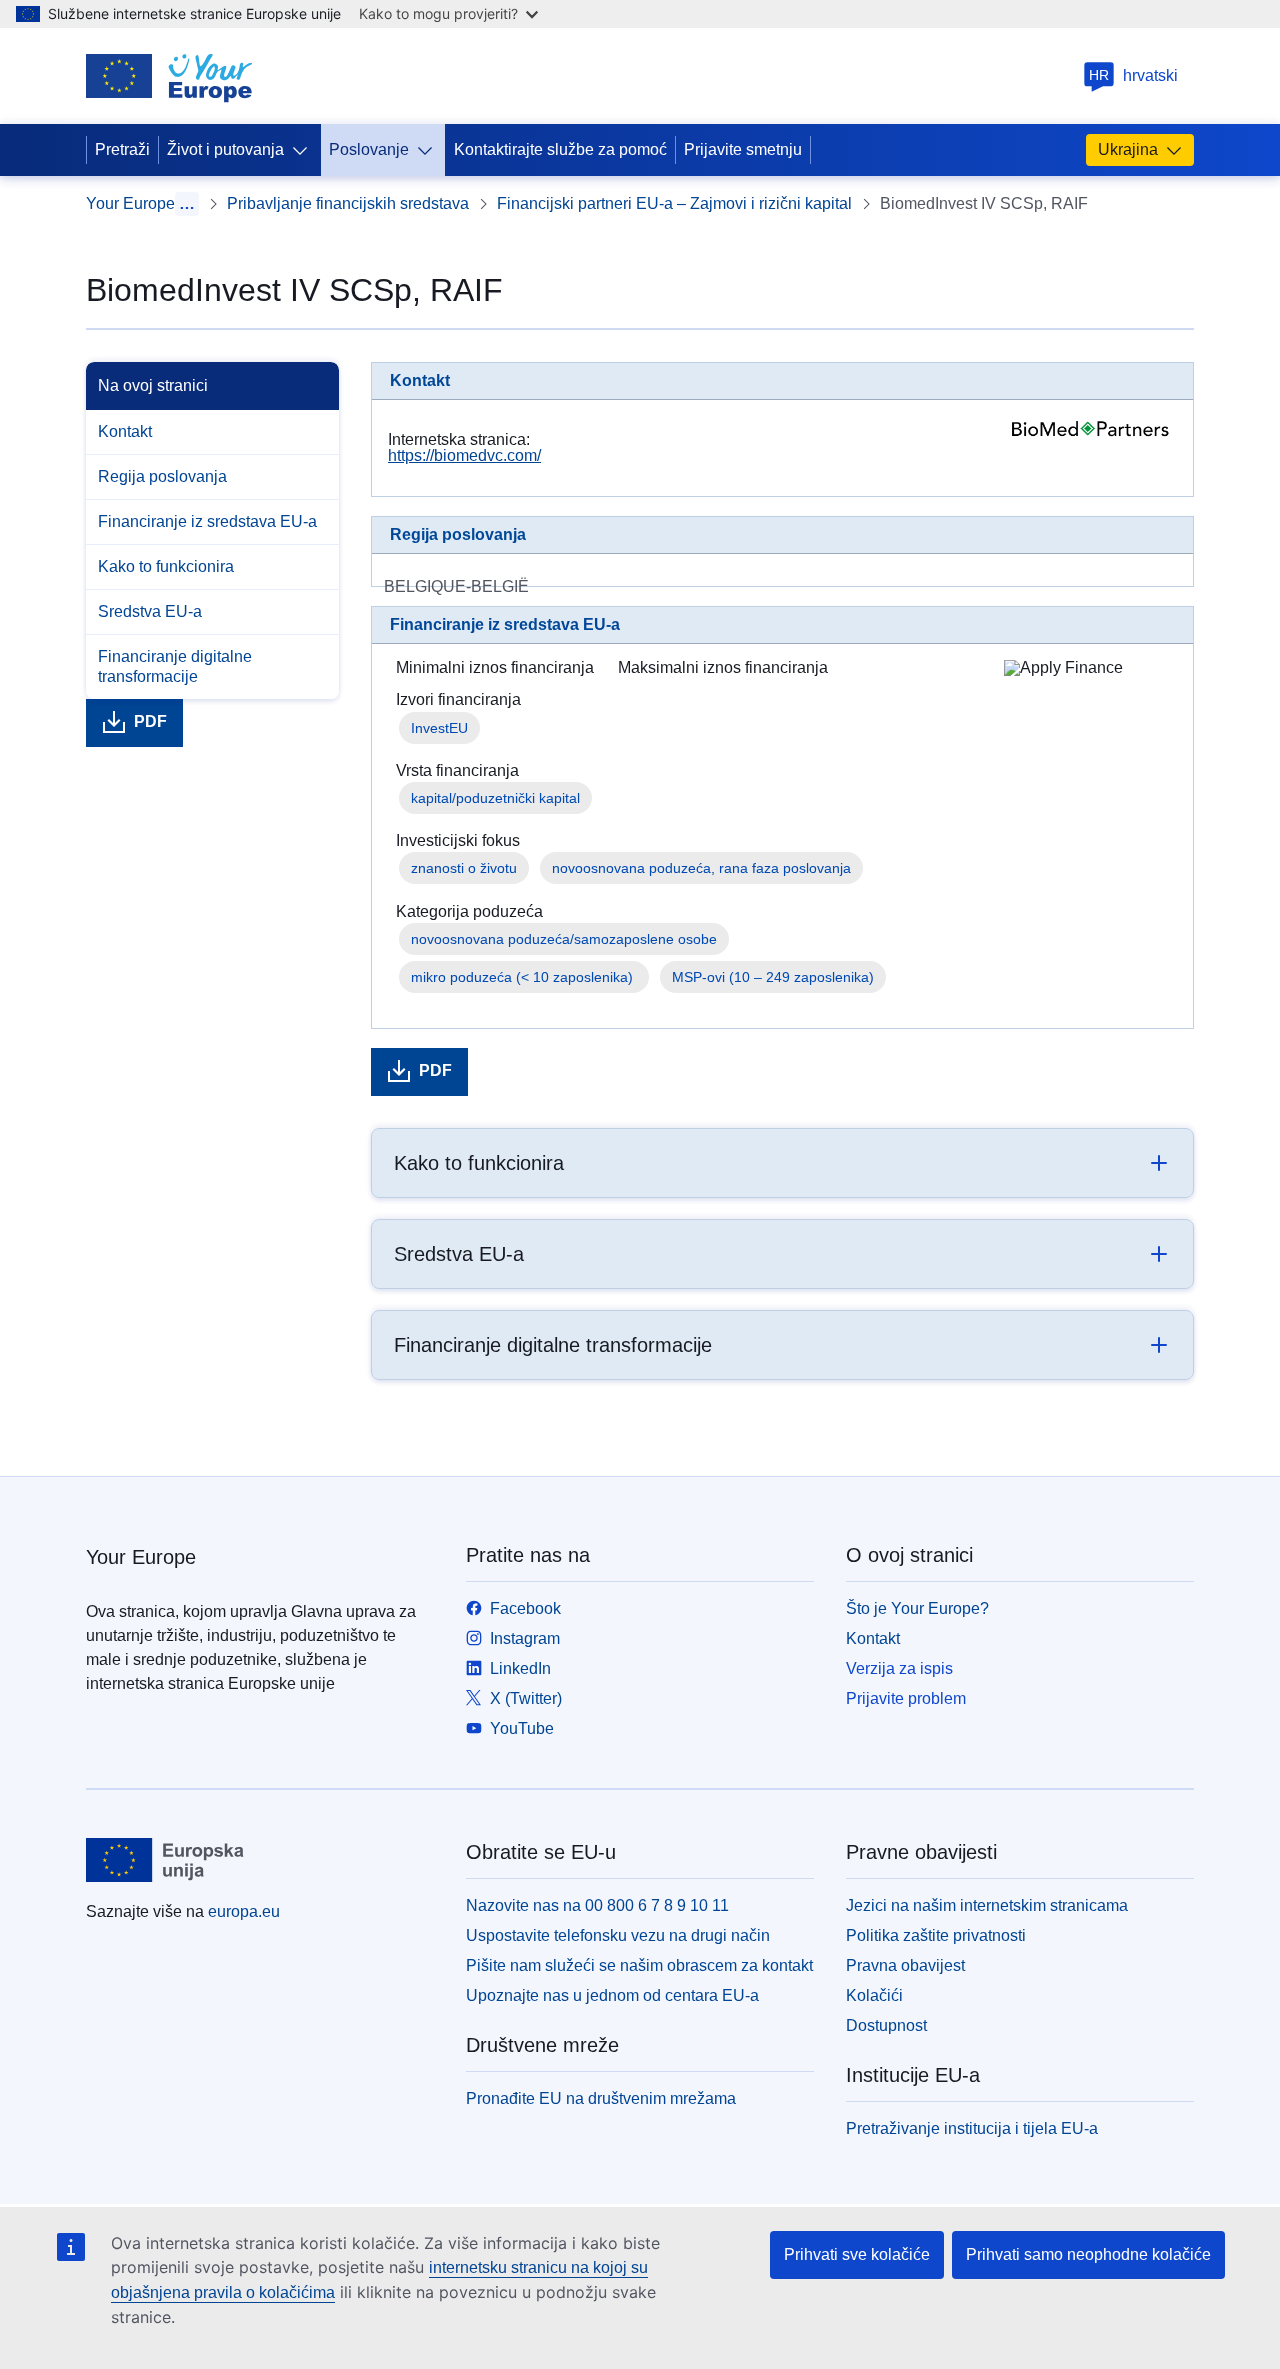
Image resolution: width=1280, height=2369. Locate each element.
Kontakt (125, 431)
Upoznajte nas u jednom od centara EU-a (612, 1995)
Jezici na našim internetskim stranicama (987, 1905)
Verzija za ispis (899, 1668)
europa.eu (244, 1911)
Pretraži (122, 149)
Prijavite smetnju (743, 149)
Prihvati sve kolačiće (857, 2254)
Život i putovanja (225, 149)
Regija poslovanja (162, 476)
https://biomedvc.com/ (464, 455)
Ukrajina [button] (1128, 149)
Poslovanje (369, 149)
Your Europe (130, 203)
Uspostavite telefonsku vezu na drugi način (618, 1935)
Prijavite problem (906, 1698)
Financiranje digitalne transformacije (175, 666)
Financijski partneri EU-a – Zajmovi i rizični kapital (674, 203)
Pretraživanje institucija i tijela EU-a (972, 2128)
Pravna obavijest (905, 1965)
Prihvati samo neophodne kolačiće (1088, 2254)
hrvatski (1133, 75)
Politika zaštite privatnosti (936, 1935)
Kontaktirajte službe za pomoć (560, 149)
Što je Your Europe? (917, 1608)
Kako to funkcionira (166, 566)
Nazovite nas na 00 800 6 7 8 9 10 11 (597, 1905)
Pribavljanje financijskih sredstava (348, 203)
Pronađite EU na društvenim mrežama (601, 2098)
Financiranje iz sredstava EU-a (207, 521)
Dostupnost (886, 2025)
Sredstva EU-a (150, 611)
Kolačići (874, 1995)
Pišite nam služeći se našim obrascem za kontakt (639, 1965)
